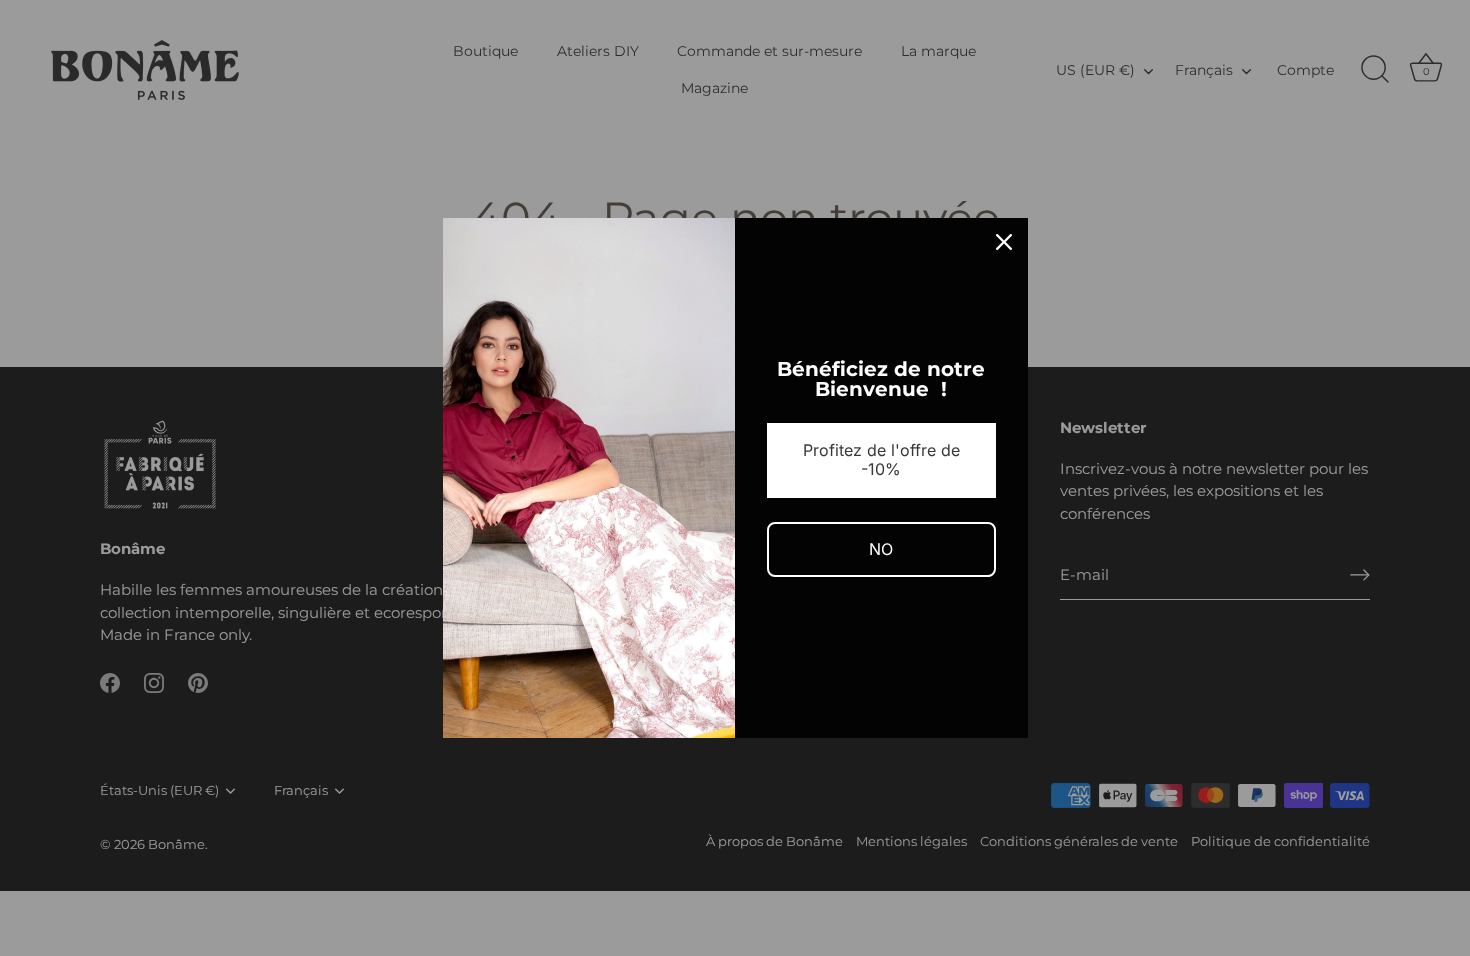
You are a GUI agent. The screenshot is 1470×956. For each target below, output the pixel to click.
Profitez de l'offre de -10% (881, 459)
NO (881, 549)
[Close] (1004, 242)
